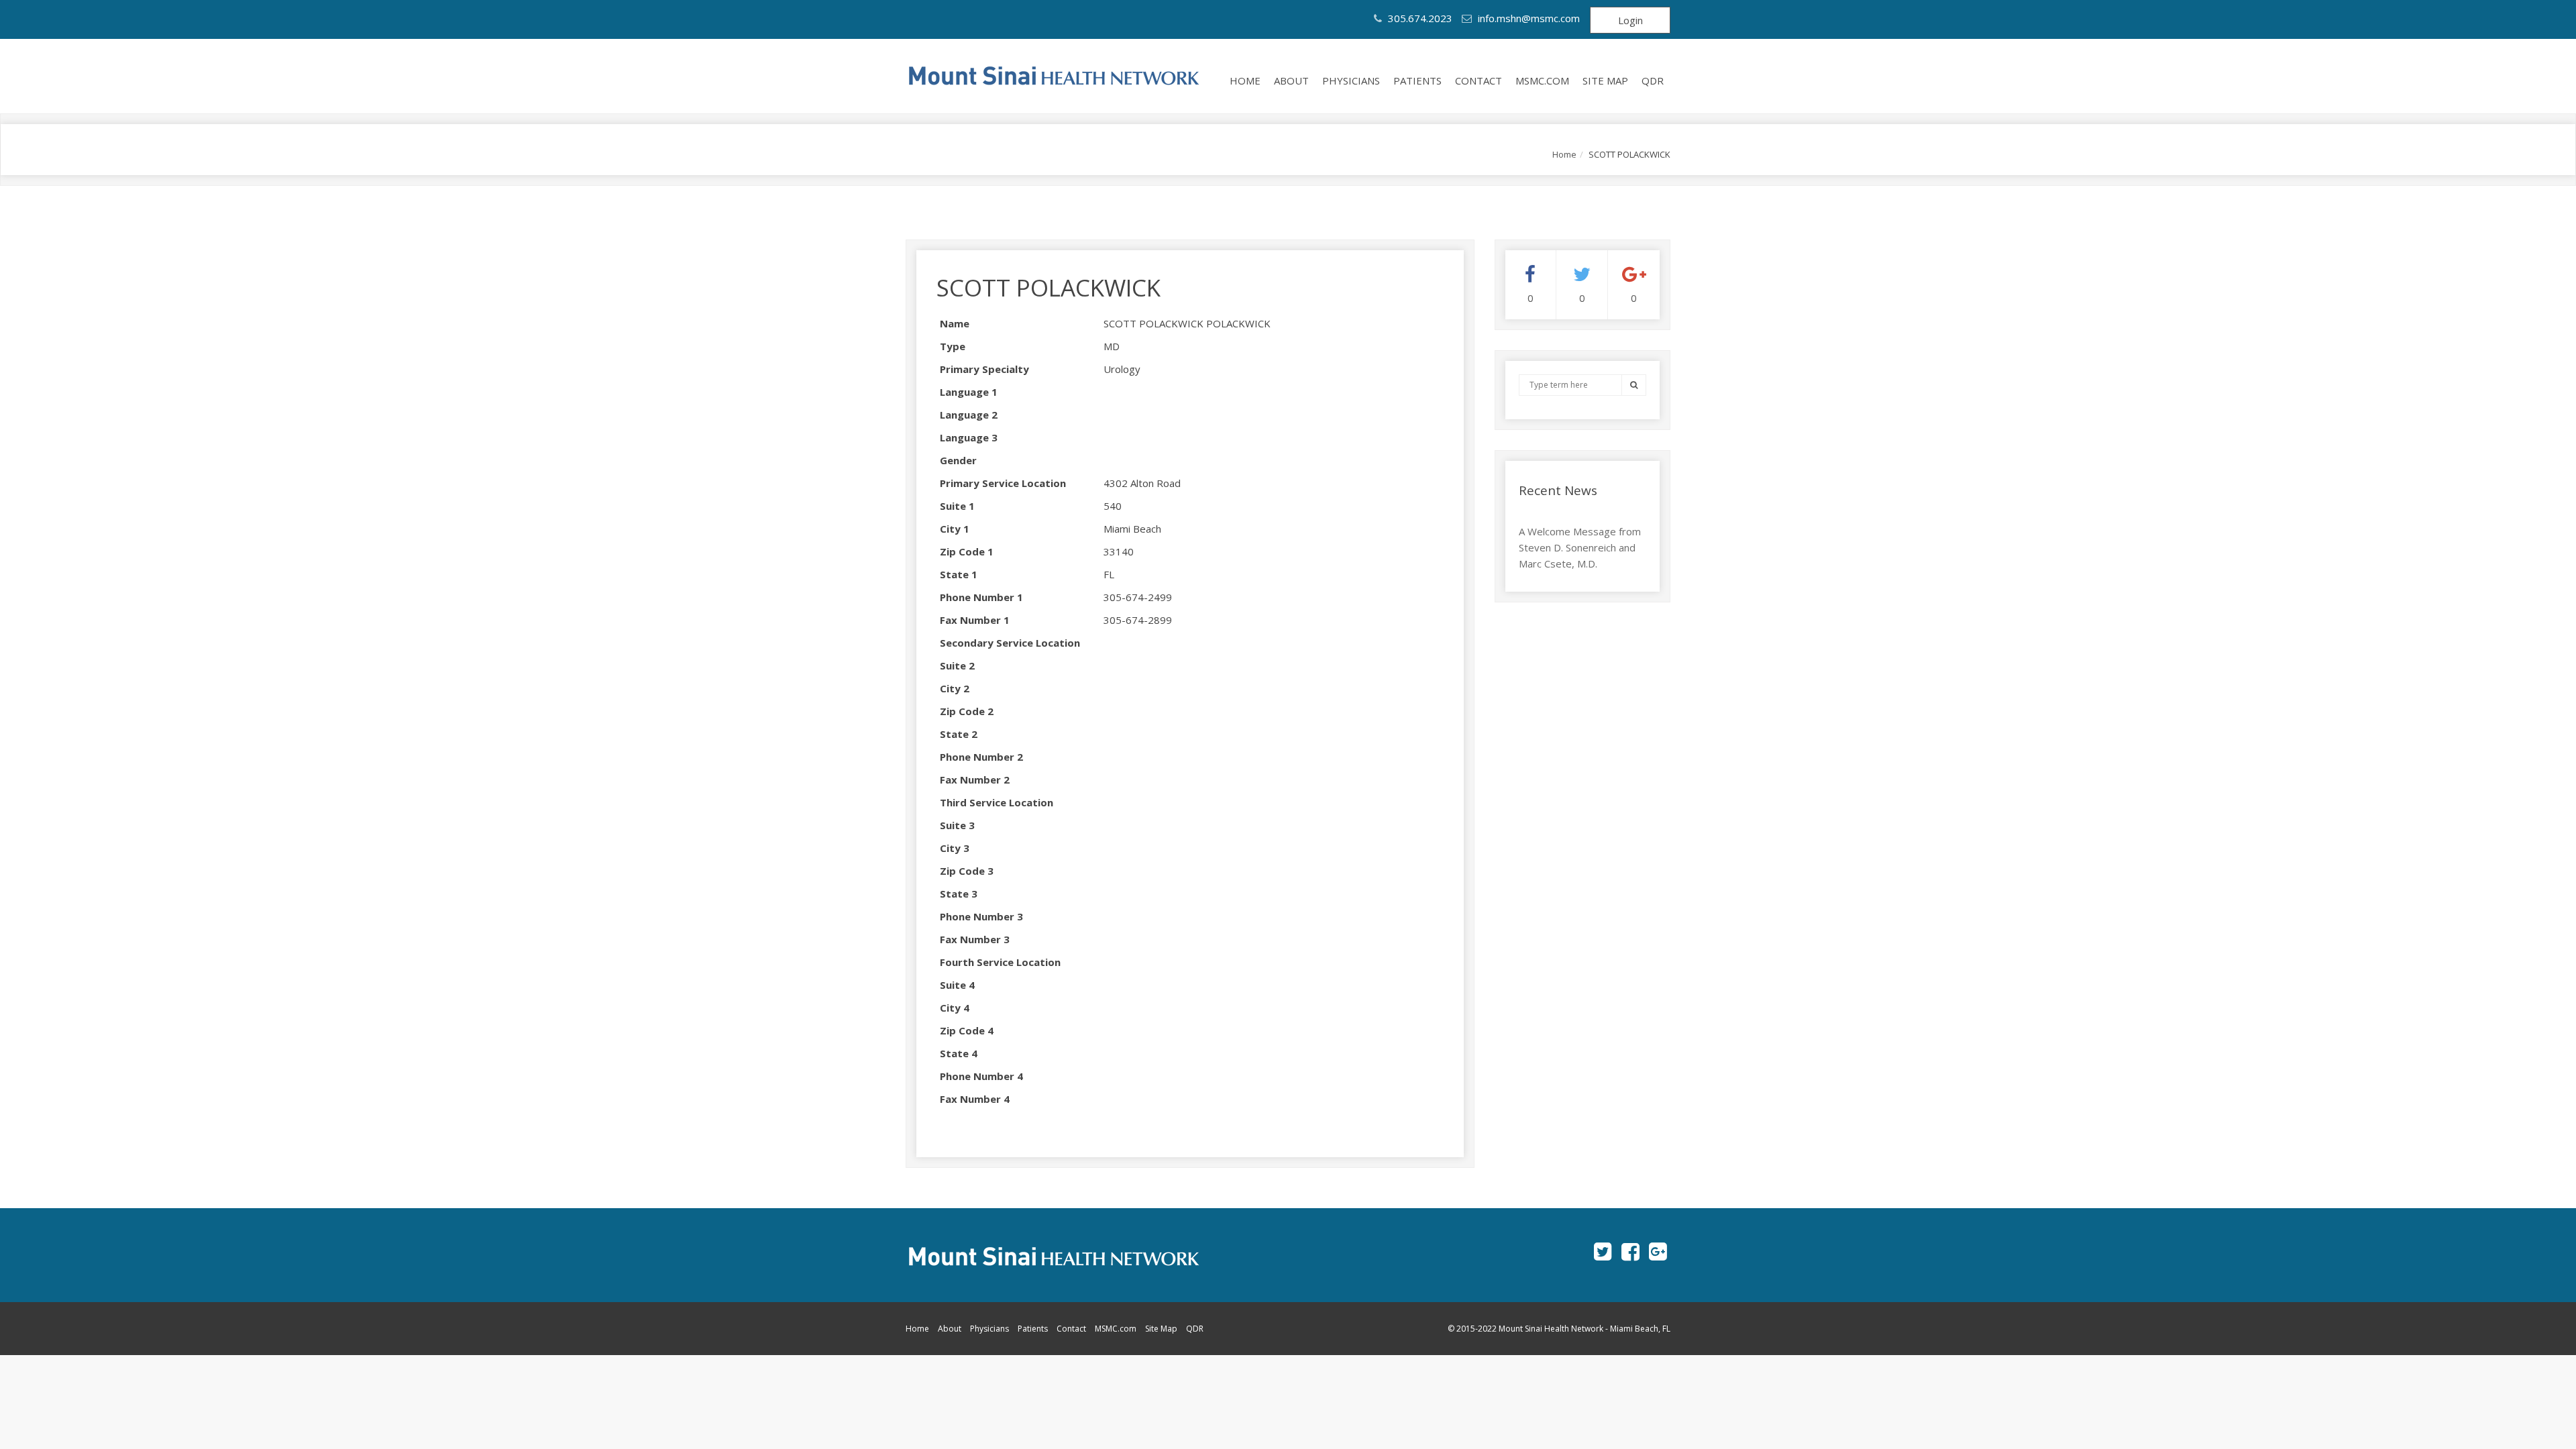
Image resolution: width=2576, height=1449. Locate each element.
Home (1245, 80)
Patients (1417, 80)
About (1291, 80)
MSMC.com (1542, 80)
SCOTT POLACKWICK (1049, 287)
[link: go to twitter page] (1603, 1251)
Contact (1479, 80)
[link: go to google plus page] (1658, 1251)
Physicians (1351, 80)
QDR (1653, 80)
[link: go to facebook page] (1630, 1251)
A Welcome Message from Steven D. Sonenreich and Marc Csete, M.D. (1580, 547)
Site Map (1605, 80)
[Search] (1634, 385)
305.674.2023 (1419, 18)
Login (1630, 20)
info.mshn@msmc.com (1529, 18)
